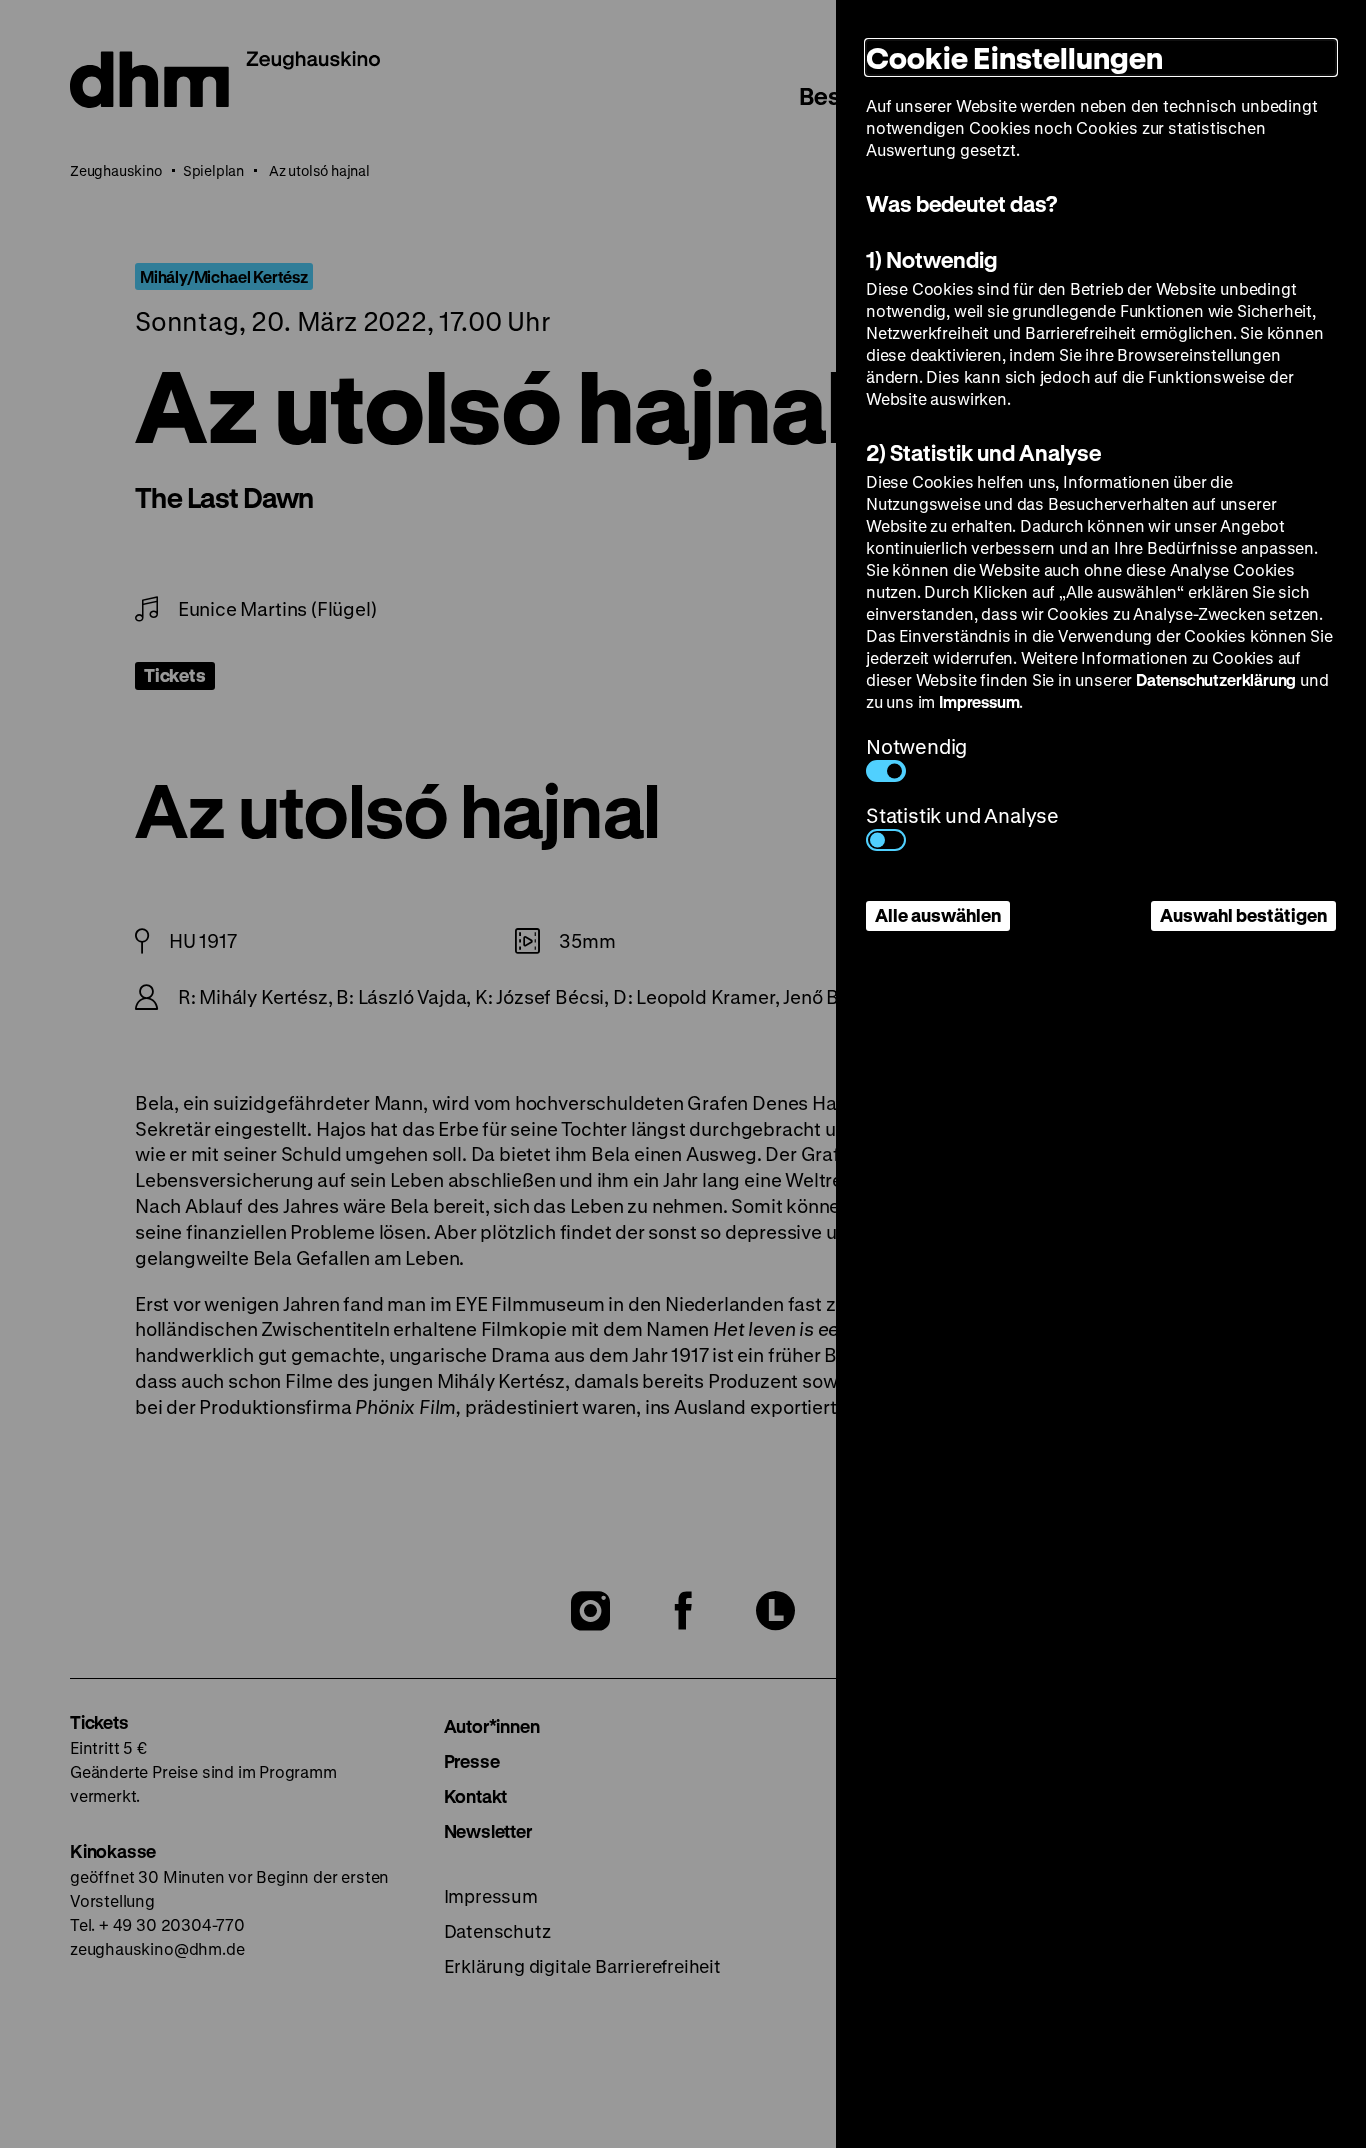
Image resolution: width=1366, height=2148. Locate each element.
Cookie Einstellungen (1014, 57)
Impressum (979, 701)
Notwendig (916, 746)
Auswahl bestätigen (1243, 915)
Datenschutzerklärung (1216, 679)
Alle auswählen (938, 915)
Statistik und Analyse (962, 815)
